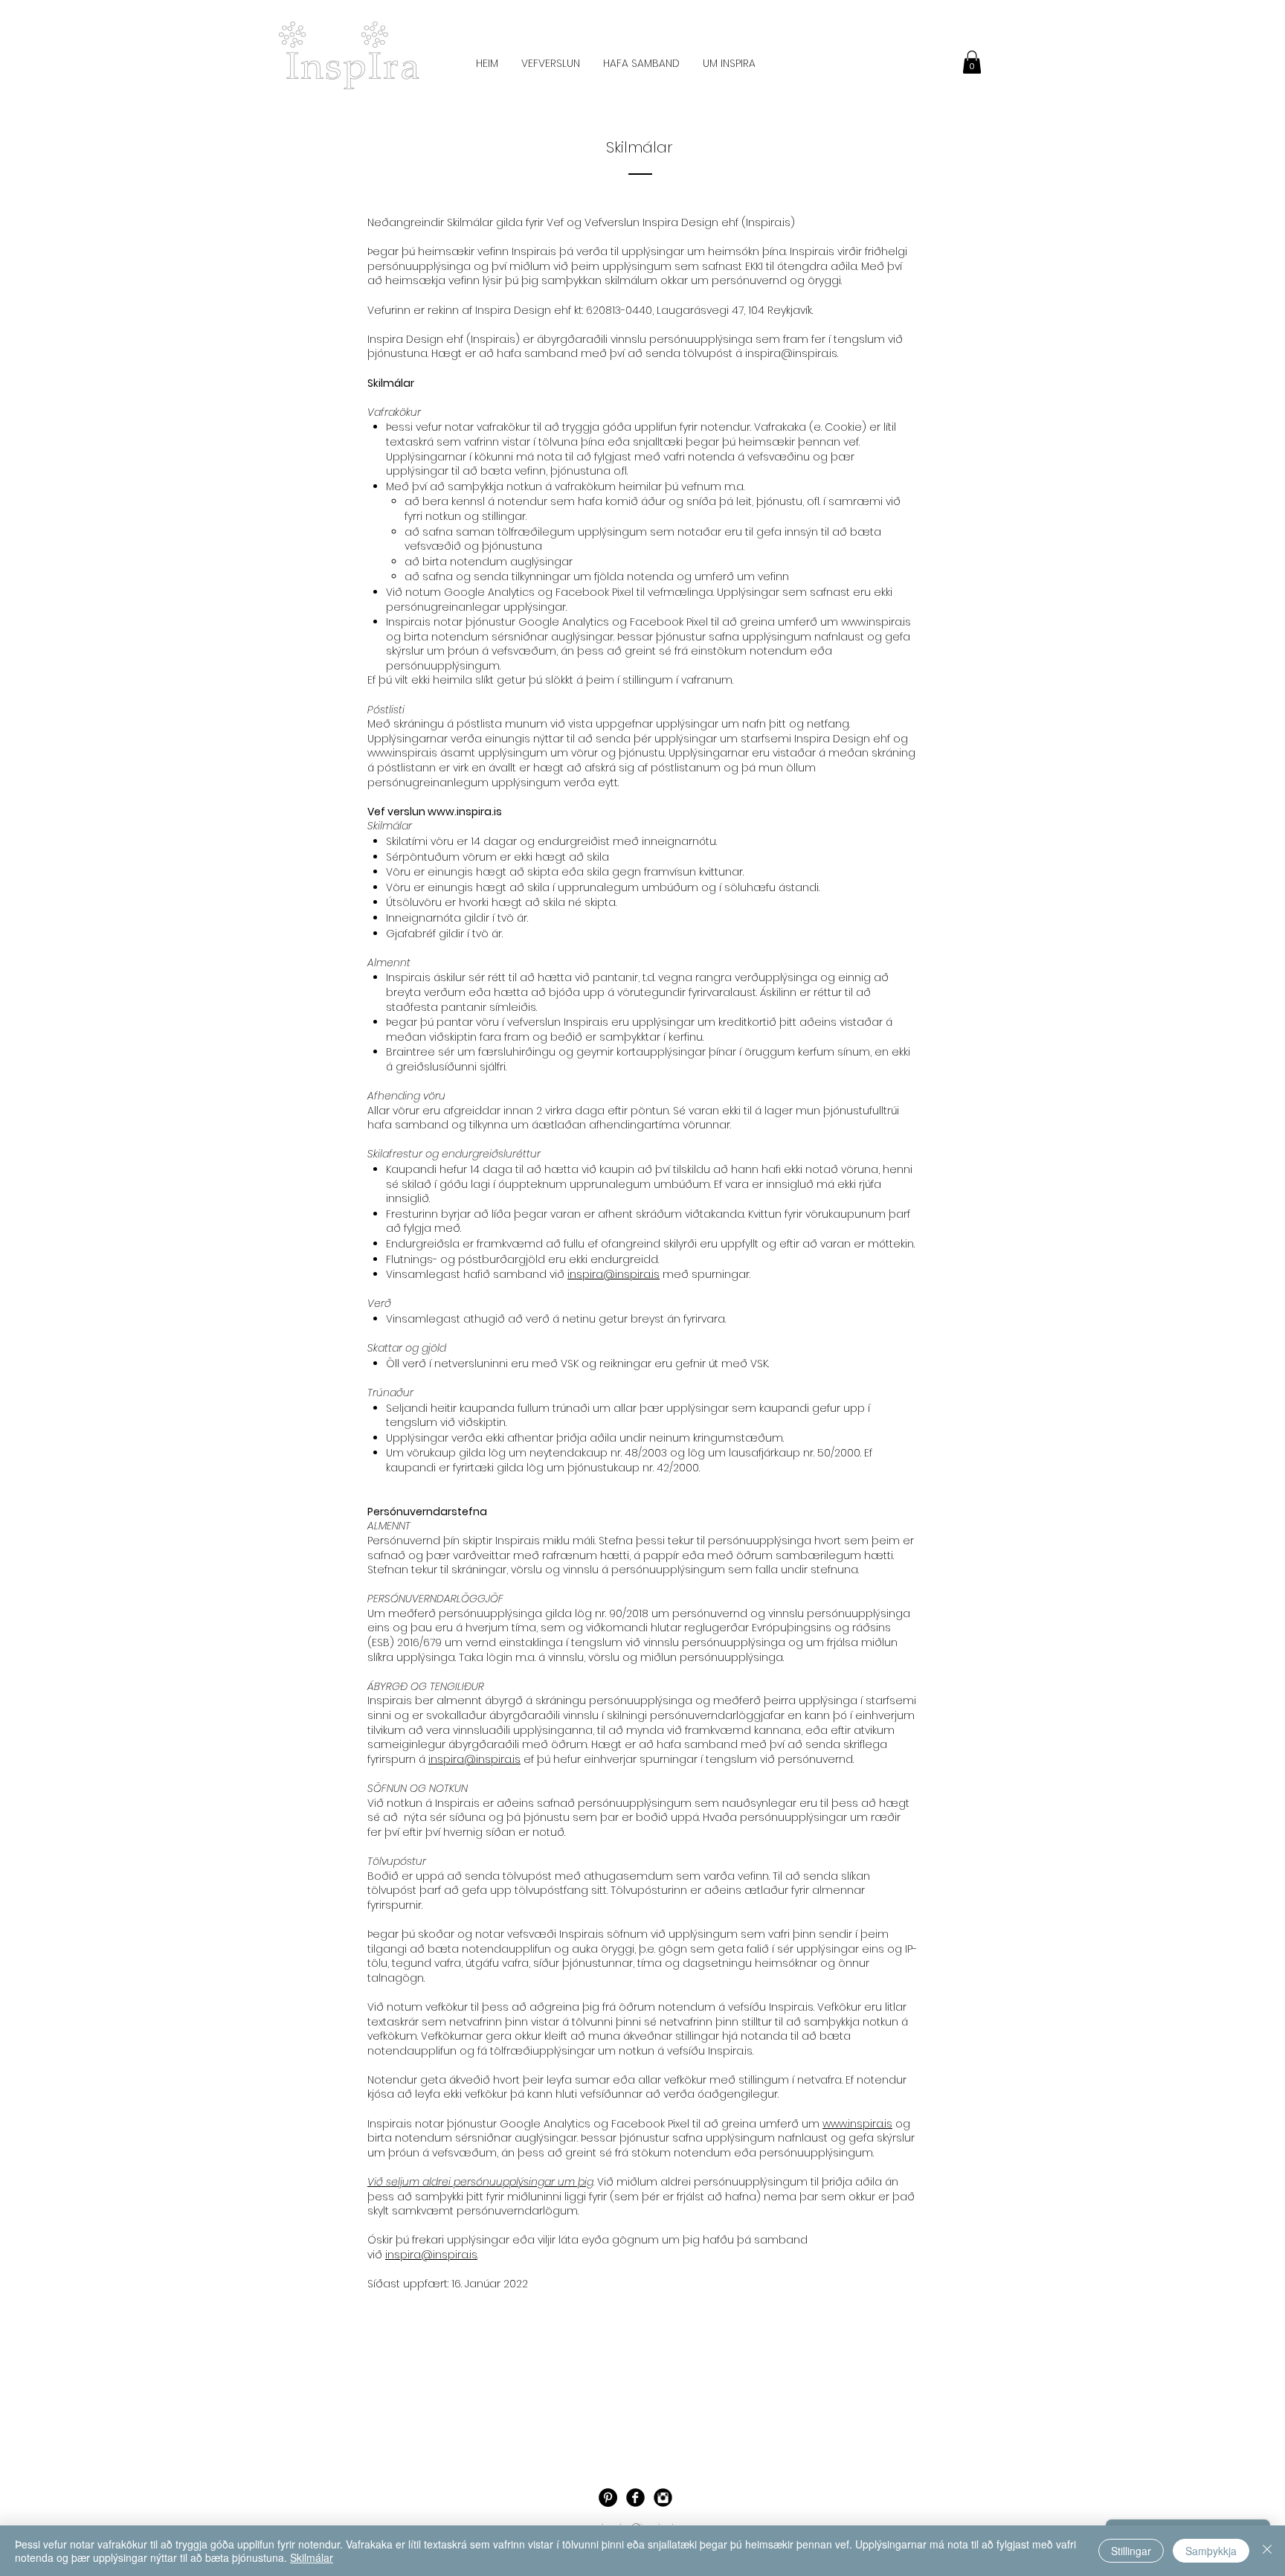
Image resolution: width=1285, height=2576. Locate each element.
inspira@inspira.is (791, 353)
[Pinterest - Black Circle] (608, 2498)
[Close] (1267, 2551)
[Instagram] (663, 2498)
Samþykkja (1211, 2551)
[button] (972, 62)
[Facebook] (635, 2498)
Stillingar (1131, 2551)
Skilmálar (312, 2557)
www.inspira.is (876, 622)
